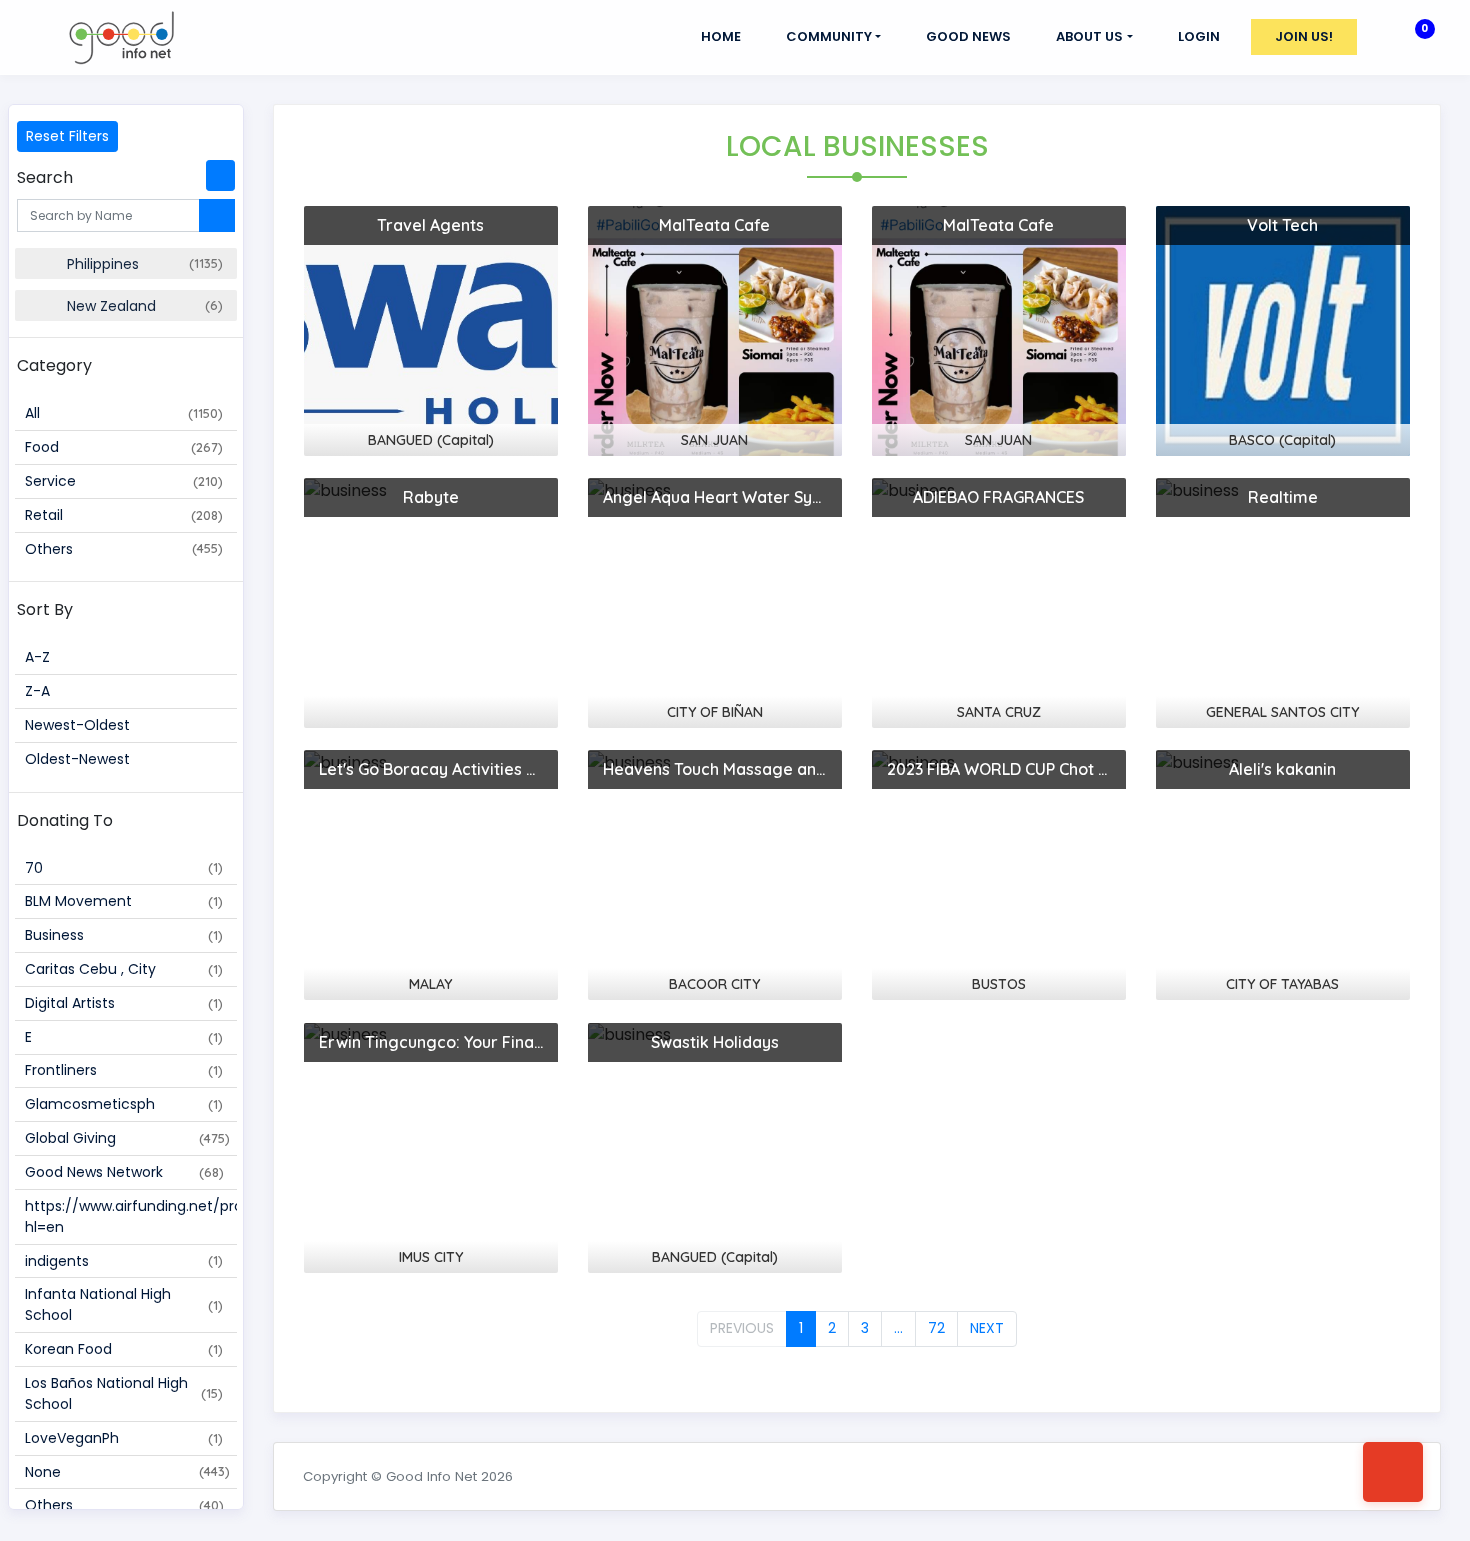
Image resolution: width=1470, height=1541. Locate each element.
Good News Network (124, 1172)
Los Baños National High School (124, 1393)
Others (124, 549)
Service (124, 481)
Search (45, 177)
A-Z (37, 657)
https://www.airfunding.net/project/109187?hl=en (130, 1216)
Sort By (45, 609)
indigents (124, 1261)
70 (124, 868)
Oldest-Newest (77, 759)
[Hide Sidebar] (220, 175)
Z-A (37, 691)
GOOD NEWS (968, 36)
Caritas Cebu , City (124, 969)
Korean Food (124, 1349)
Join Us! (1304, 36)
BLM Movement (124, 901)
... (898, 1328)
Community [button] (829, 36)
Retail (124, 515)
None (127, 1472)
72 (936, 1328)
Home (721, 36)
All (124, 413)
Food (124, 447)
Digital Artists (124, 1003)
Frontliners (124, 1070)
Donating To (65, 820)
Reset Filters (67, 136)
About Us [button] (1089, 36)
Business (124, 935)
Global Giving (127, 1138)
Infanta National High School (124, 1304)
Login (1199, 36)
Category (54, 365)
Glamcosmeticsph (124, 1104)
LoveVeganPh (124, 1438)
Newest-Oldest (77, 725)
